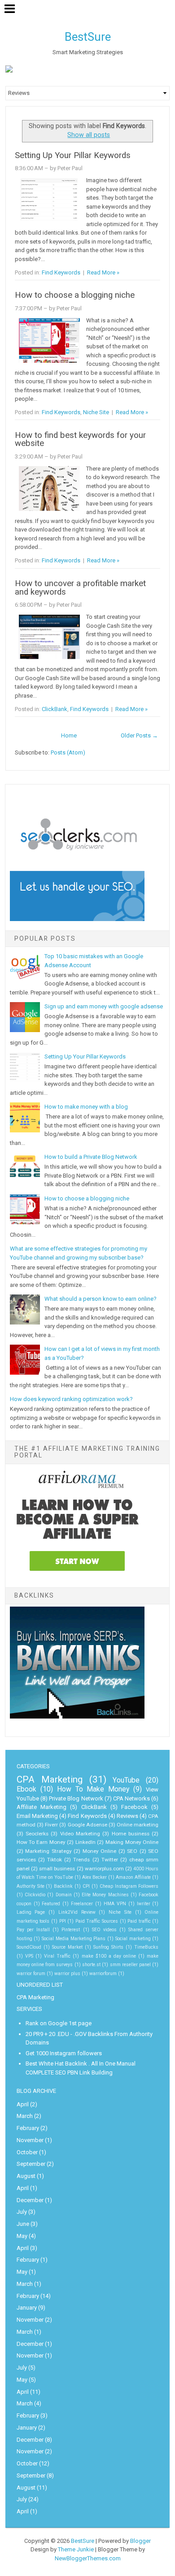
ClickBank (55, 709)
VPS (29, 1956)
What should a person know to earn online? (101, 1299)
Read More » (103, 272)
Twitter (110, 1860)
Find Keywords (61, 272)
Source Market (67, 1947)
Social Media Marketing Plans (74, 1939)
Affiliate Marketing (42, 1807)
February (28, 2128)
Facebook (134, 1807)
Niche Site (96, 412)
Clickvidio (35, 1895)
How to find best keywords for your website (80, 439)
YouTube (126, 1780)
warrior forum (31, 1974)
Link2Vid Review (77, 1912)
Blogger (140, 2541)
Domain (64, 1895)
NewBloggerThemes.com (88, 2558)
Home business (131, 1834)
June (23, 2224)
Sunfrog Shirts (108, 1947)
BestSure (88, 37)
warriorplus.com (104, 1869)
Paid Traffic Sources (97, 1921)
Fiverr (51, 1825)
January (27, 2308)
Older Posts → (139, 735)
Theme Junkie (76, 2549)
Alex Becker (94, 1877)
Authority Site (31, 1886)
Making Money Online (132, 1842)
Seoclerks (37, 1834)
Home (69, 735)
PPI (63, 1921)
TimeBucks (146, 1947)
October (27, 2152)
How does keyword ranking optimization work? (71, 1399)
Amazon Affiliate (133, 1877)
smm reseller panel (131, 1965)
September (31, 2164)
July (22, 2212)
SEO (132, 1851)
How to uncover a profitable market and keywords (80, 588)
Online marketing (138, 1825)
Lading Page (31, 1912)
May (22, 2236)
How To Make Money (93, 1789)
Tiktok (55, 1860)
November (30, 2140)
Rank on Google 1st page (59, 2023)
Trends (81, 1860)
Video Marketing (80, 1834)
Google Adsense (87, 1825)
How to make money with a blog (86, 1107)
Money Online (100, 1851)
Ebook (26, 1789)
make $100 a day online (109, 1956)
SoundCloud (29, 1947)
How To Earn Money (41, 1842)
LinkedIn (85, 1842)
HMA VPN (115, 1904)
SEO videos (104, 1930)
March (25, 2116)
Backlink (63, 1886)
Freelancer (82, 1904)
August (26, 2176)
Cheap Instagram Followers (129, 1886)
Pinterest (71, 1930)
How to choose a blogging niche (75, 295)
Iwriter (144, 1904)
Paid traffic (139, 1921)
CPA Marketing (50, 1779)
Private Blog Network (76, 1798)
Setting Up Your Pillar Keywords (73, 155)
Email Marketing (37, 1816)
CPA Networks (131, 1798)
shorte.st (91, 1965)
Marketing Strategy (48, 1851)
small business (57, 1869)
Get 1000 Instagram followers (64, 2053)
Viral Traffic (57, 1956)
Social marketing (133, 1939)
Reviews (127, 1816)
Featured (51, 1904)
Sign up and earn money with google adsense (104, 1006)
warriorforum (103, 1974)
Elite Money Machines (105, 1895)
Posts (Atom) (68, 752)
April (23, 2104)
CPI (86, 1886)
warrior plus (67, 1974)
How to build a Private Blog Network (91, 1157)
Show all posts (89, 135)
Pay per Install (33, 1930)
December (30, 2200)
